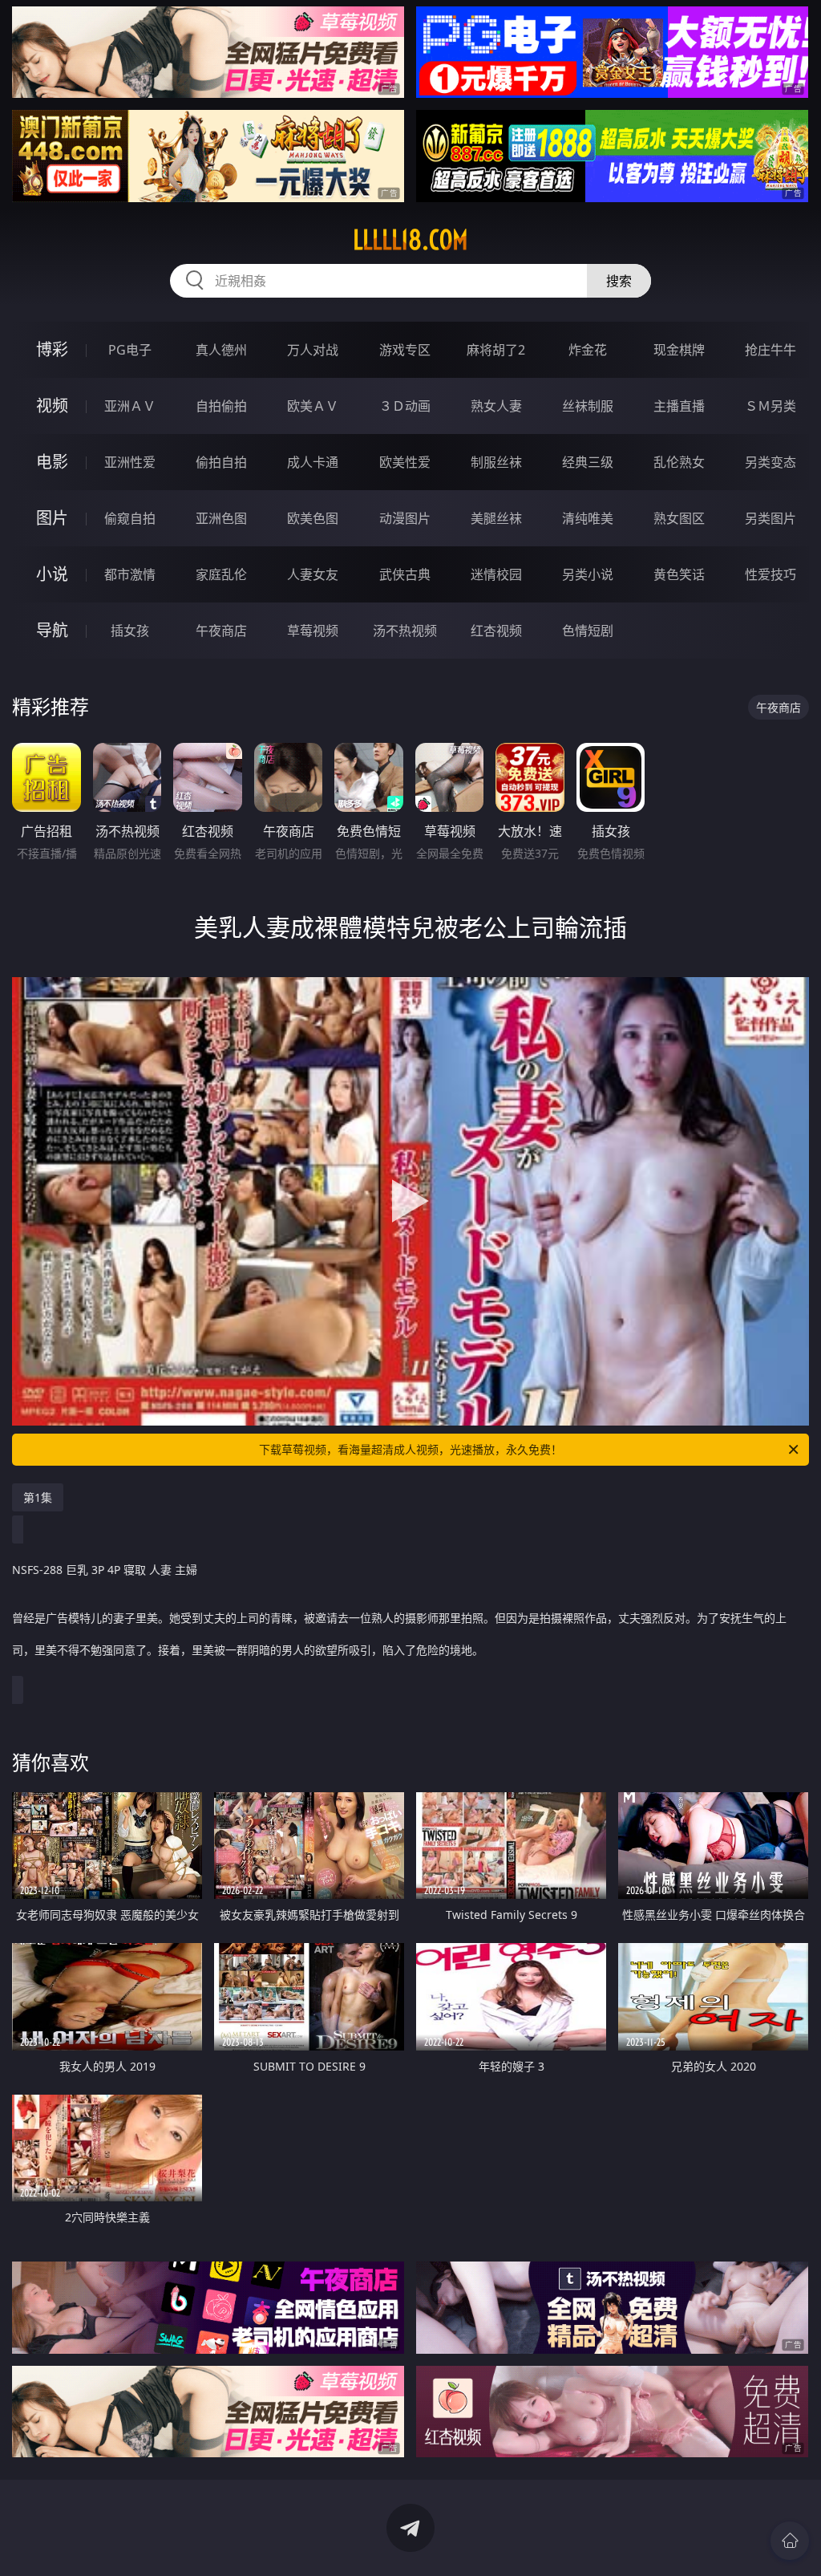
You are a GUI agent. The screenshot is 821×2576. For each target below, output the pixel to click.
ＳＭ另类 (770, 406)
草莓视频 (313, 631)
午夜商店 (221, 631)
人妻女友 (313, 574)
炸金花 (588, 350)
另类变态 (770, 462)
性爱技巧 (770, 574)
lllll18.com (410, 240)
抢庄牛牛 (770, 350)
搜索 (619, 281)
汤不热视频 (405, 631)
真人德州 (221, 350)
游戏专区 (405, 350)
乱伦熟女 (679, 462)
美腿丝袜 (496, 518)
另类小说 (588, 574)
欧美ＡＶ (313, 406)
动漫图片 (405, 518)
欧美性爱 (405, 462)
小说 (52, 574)
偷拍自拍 (221, 462)
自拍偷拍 (221, 406)
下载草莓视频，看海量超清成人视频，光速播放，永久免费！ (410, 1449)
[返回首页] (790, 2541)
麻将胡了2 (496, 350)
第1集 (38, 1497)
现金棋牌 (679, 350)
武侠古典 (405, 574)
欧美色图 (313, 518)
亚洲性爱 (130, 462)
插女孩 (130, 631)
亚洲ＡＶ (130, 406)
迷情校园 (496, 574)
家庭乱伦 (221, 574)
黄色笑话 (679, 574)
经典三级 (588, 462)
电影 (52, 462)
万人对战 (313, 350)
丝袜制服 (588, 406)
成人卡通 (313, 462)
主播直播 (679, 406)
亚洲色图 (221, 518)
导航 (52, 630)
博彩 (52, 349)
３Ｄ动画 (405, 406)
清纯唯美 (588, 518)
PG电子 (130, 350)
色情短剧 (588, 631)
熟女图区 (679, 518)
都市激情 (130, 574)
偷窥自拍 (130, 518)
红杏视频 (496, 631)
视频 (52, 406)
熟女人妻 (496, 406)
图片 (52, 518)
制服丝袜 (496, 462)
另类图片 (770, 518)
